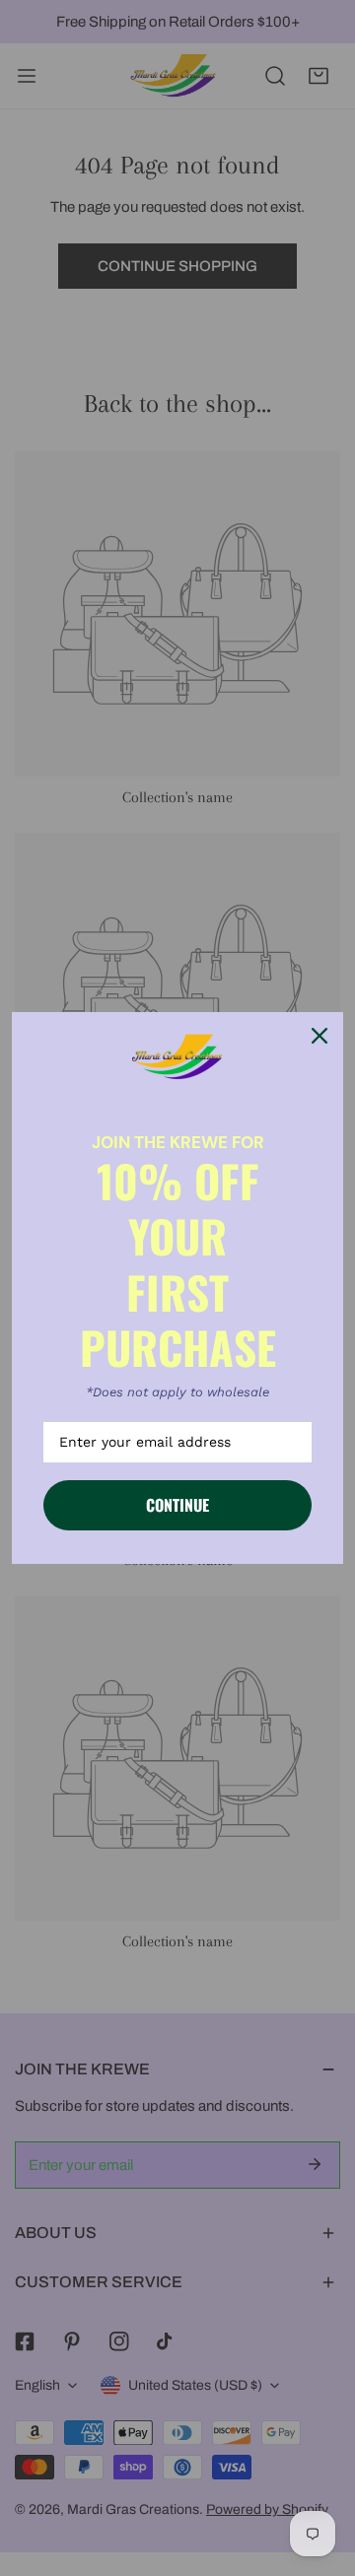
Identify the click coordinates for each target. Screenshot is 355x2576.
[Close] (319, 1036)
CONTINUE (177, 1505)
